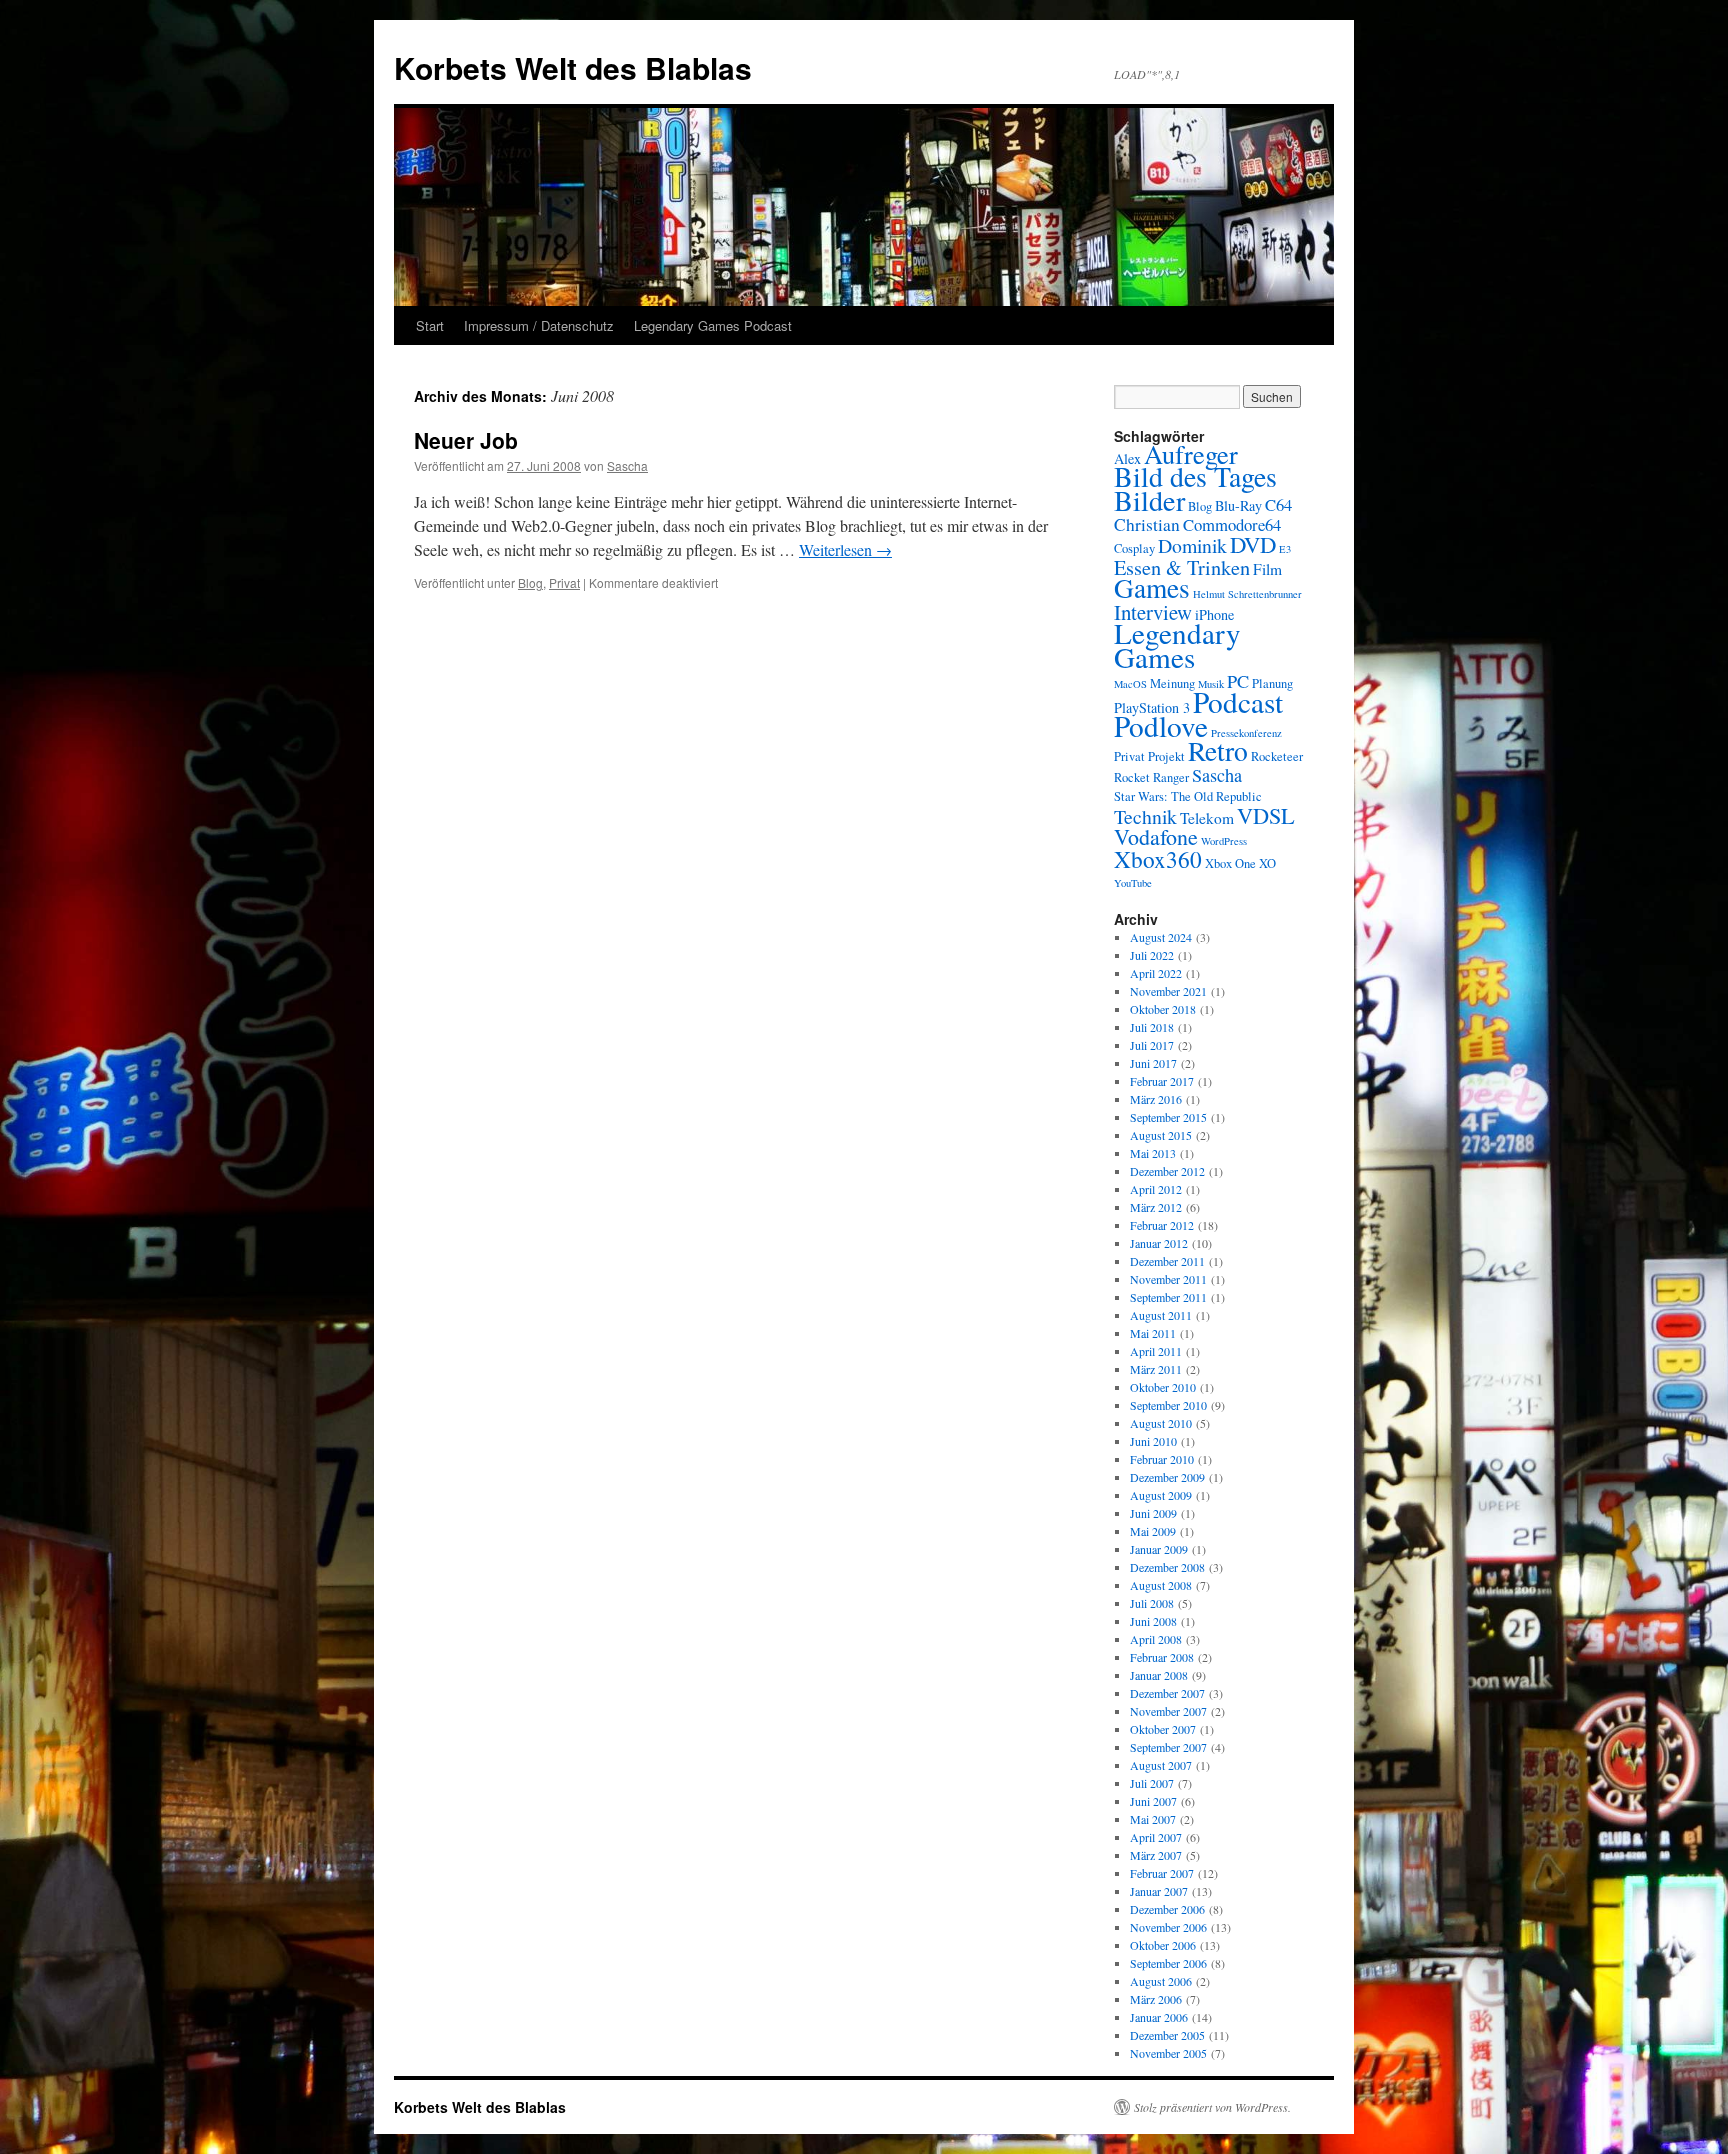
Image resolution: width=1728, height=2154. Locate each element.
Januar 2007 (1159, 1891)
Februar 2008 (1162, 1657)
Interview (1153, 612)
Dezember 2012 (1167, 1171)
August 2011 (1161, 1315)
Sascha (627, 465)
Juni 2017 (1153, 1063)
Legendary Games (1177, 644)
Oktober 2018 (1163, 1009)
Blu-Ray (1238, 505)
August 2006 (1161, 1981)
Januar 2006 (1159, 2017)
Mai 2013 (1153, 1153)
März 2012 (1156, 1207)
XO (1267, 863)
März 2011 (1156, 1369)
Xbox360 (1158, 859)
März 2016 (1156, 1099)
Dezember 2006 (1167, 1909)
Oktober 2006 (1163, 1945)
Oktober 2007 (1163, 1729)
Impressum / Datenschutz (539, 325)
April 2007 (1156, 1837)
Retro (1218, 750)
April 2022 (1156, 973)
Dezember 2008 (1167, 1567)
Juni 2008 (1153, 1621)
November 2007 (1168, 1711)
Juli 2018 (1152, 1027)
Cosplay (1134, 548)
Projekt (1166, 756)
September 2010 (1168, 1405)
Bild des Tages (1195, 476)
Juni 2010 (1153, 1441)
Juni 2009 (1153, 1513)
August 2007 (1161, 1765)
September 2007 (1168, 1747)
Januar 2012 (1159, 1243)
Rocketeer (1277, 756)
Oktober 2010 (1163, 1387)
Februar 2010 (1162, 1459)
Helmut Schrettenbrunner (1247, 594)
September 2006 (1168, 1963)
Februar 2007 (1162, 1873)
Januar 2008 (1159, 1675)
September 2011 (1168, 1297)
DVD (1253, 544)
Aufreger (1191, 453)
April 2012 (1156, 1189)
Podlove (1161, 725)
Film (1267, 569)
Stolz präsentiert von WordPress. (1212, 2107)
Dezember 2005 (1167, 2035)
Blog (530, 582)
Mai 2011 (1153, 1333)
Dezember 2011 (1167, 1261)
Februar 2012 (1162, 1225)
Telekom (1207, 818)
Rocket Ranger (1151, 777)
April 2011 (1156, 1351)
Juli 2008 (1152, 1603)
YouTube (1133, 883)
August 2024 (1161, 937)
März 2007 (1156, 1855)
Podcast (1238, 701)
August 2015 (1161, 1135)
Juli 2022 (1152, 955)
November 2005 (1168, 2053)
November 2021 (1168, 991)
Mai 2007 (1153, 1819)
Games (1152, 587)
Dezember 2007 (1167, 1693)
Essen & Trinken (1182, 567)
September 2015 (1168, 1117)
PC (1238, 681)
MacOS (1130, 684)
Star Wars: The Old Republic (1188, 796)
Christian (1147, 524)
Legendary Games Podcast (713, 325)
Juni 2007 (1153, 1801)
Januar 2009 (1159, 1549)
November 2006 (1168, 1927)
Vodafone (1156, 836)
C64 (1278, 504)
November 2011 (1168, 1279)
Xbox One (1230, 863)
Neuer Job (466, 440)
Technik (1145, 816)
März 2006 (1156, 1999)
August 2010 (1161, 1423)
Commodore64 (1232, 524)
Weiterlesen (845, 549)
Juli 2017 (1152, 1045)
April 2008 (1156, 1639)
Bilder (1149, 500)
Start (430, 325)
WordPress (1224, 841)
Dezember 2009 (1167, 1477)
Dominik (1192, 545)
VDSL (1266, 815)
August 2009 (1161, 1495)
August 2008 (1161, 1585)
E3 (1285, 549)
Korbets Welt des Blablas (573, 67)
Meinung (1172, 683)
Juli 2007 (1152, 1783)
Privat (564, 582)
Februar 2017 (1162, 1081)
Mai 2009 (1153, 1531)
